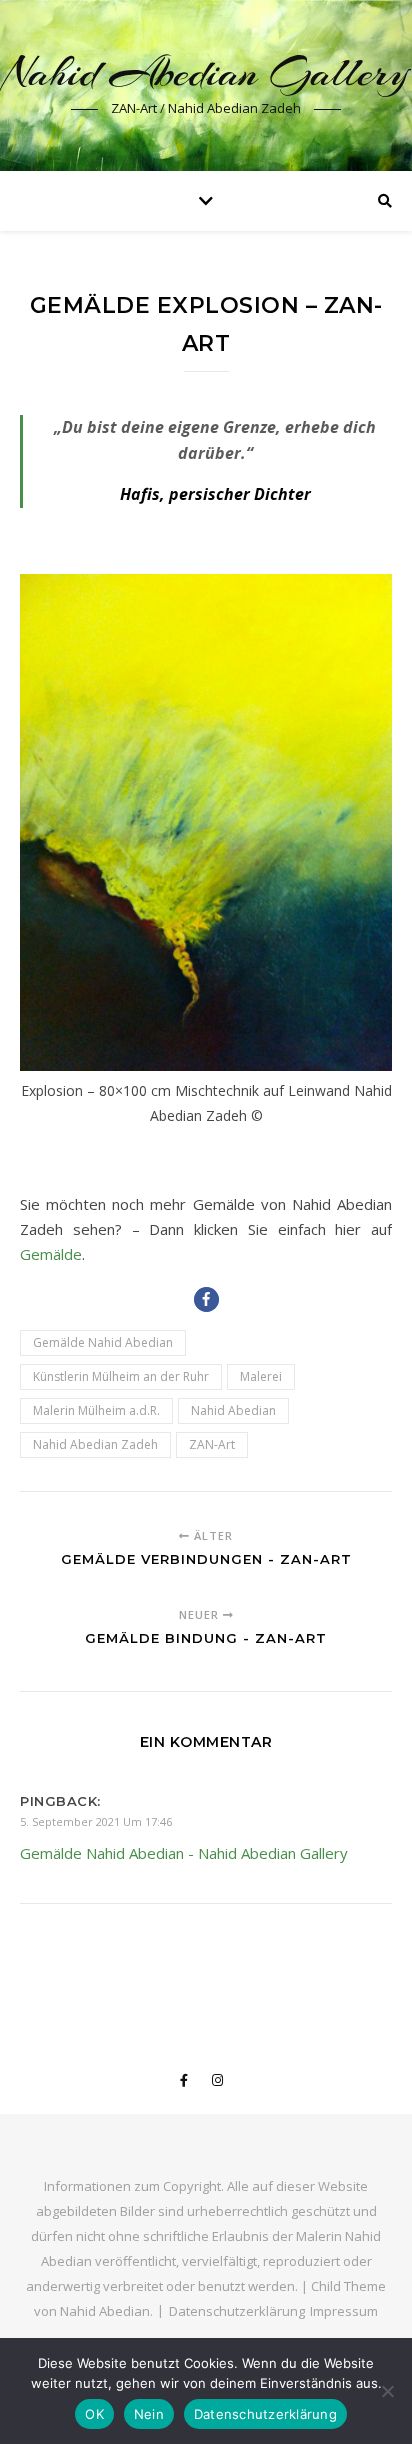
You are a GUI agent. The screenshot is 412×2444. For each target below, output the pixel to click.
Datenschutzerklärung (237, 2311)
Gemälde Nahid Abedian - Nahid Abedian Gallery (184, 1853)
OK (94, 2414)
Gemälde (51, 1254)
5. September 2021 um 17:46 (96, 1821)
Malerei (261, 1376)
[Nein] (387, 2391)
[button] (206, 1299)
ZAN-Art (212, 1444)
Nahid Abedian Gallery (206, 72)
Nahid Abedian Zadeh (95, 1444)
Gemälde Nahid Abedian (103, 1342)
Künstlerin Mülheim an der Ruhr (121, 1376)
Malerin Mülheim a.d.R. (96, 1410)
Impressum (344, 2311)
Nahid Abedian (233, 1410)
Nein (149, 2414)
